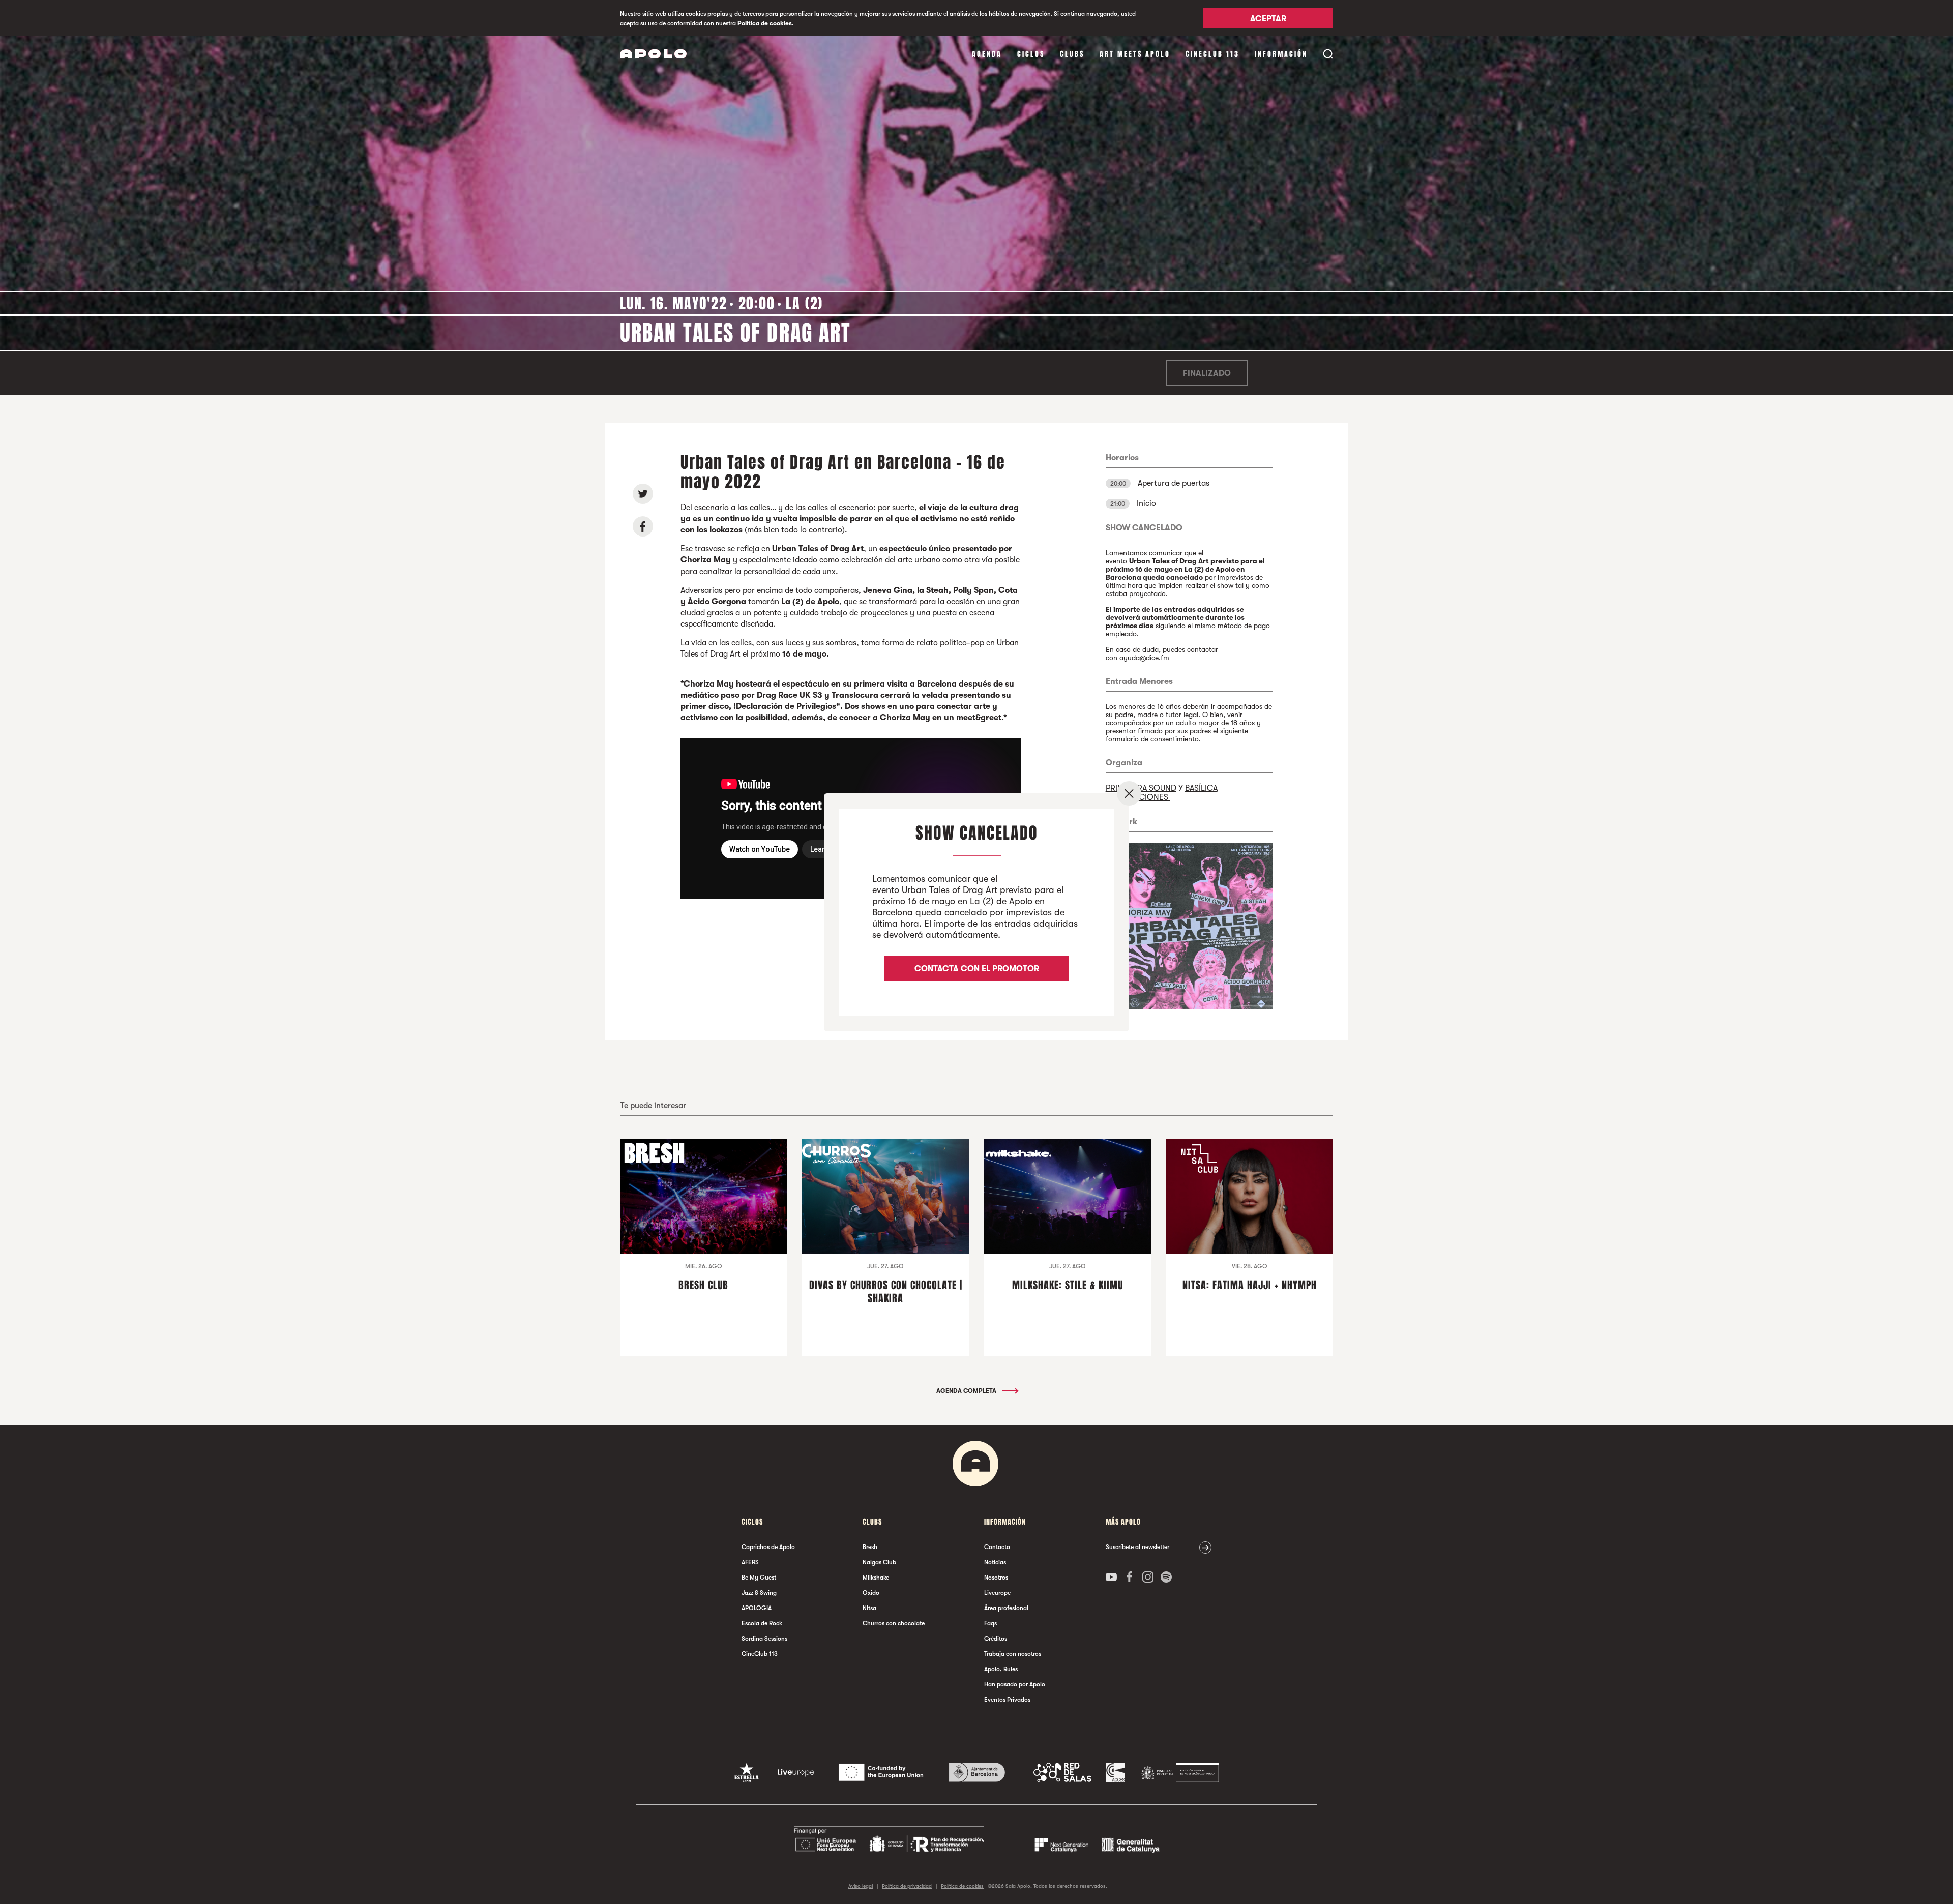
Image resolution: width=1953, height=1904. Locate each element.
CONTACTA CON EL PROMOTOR (977, 969)
